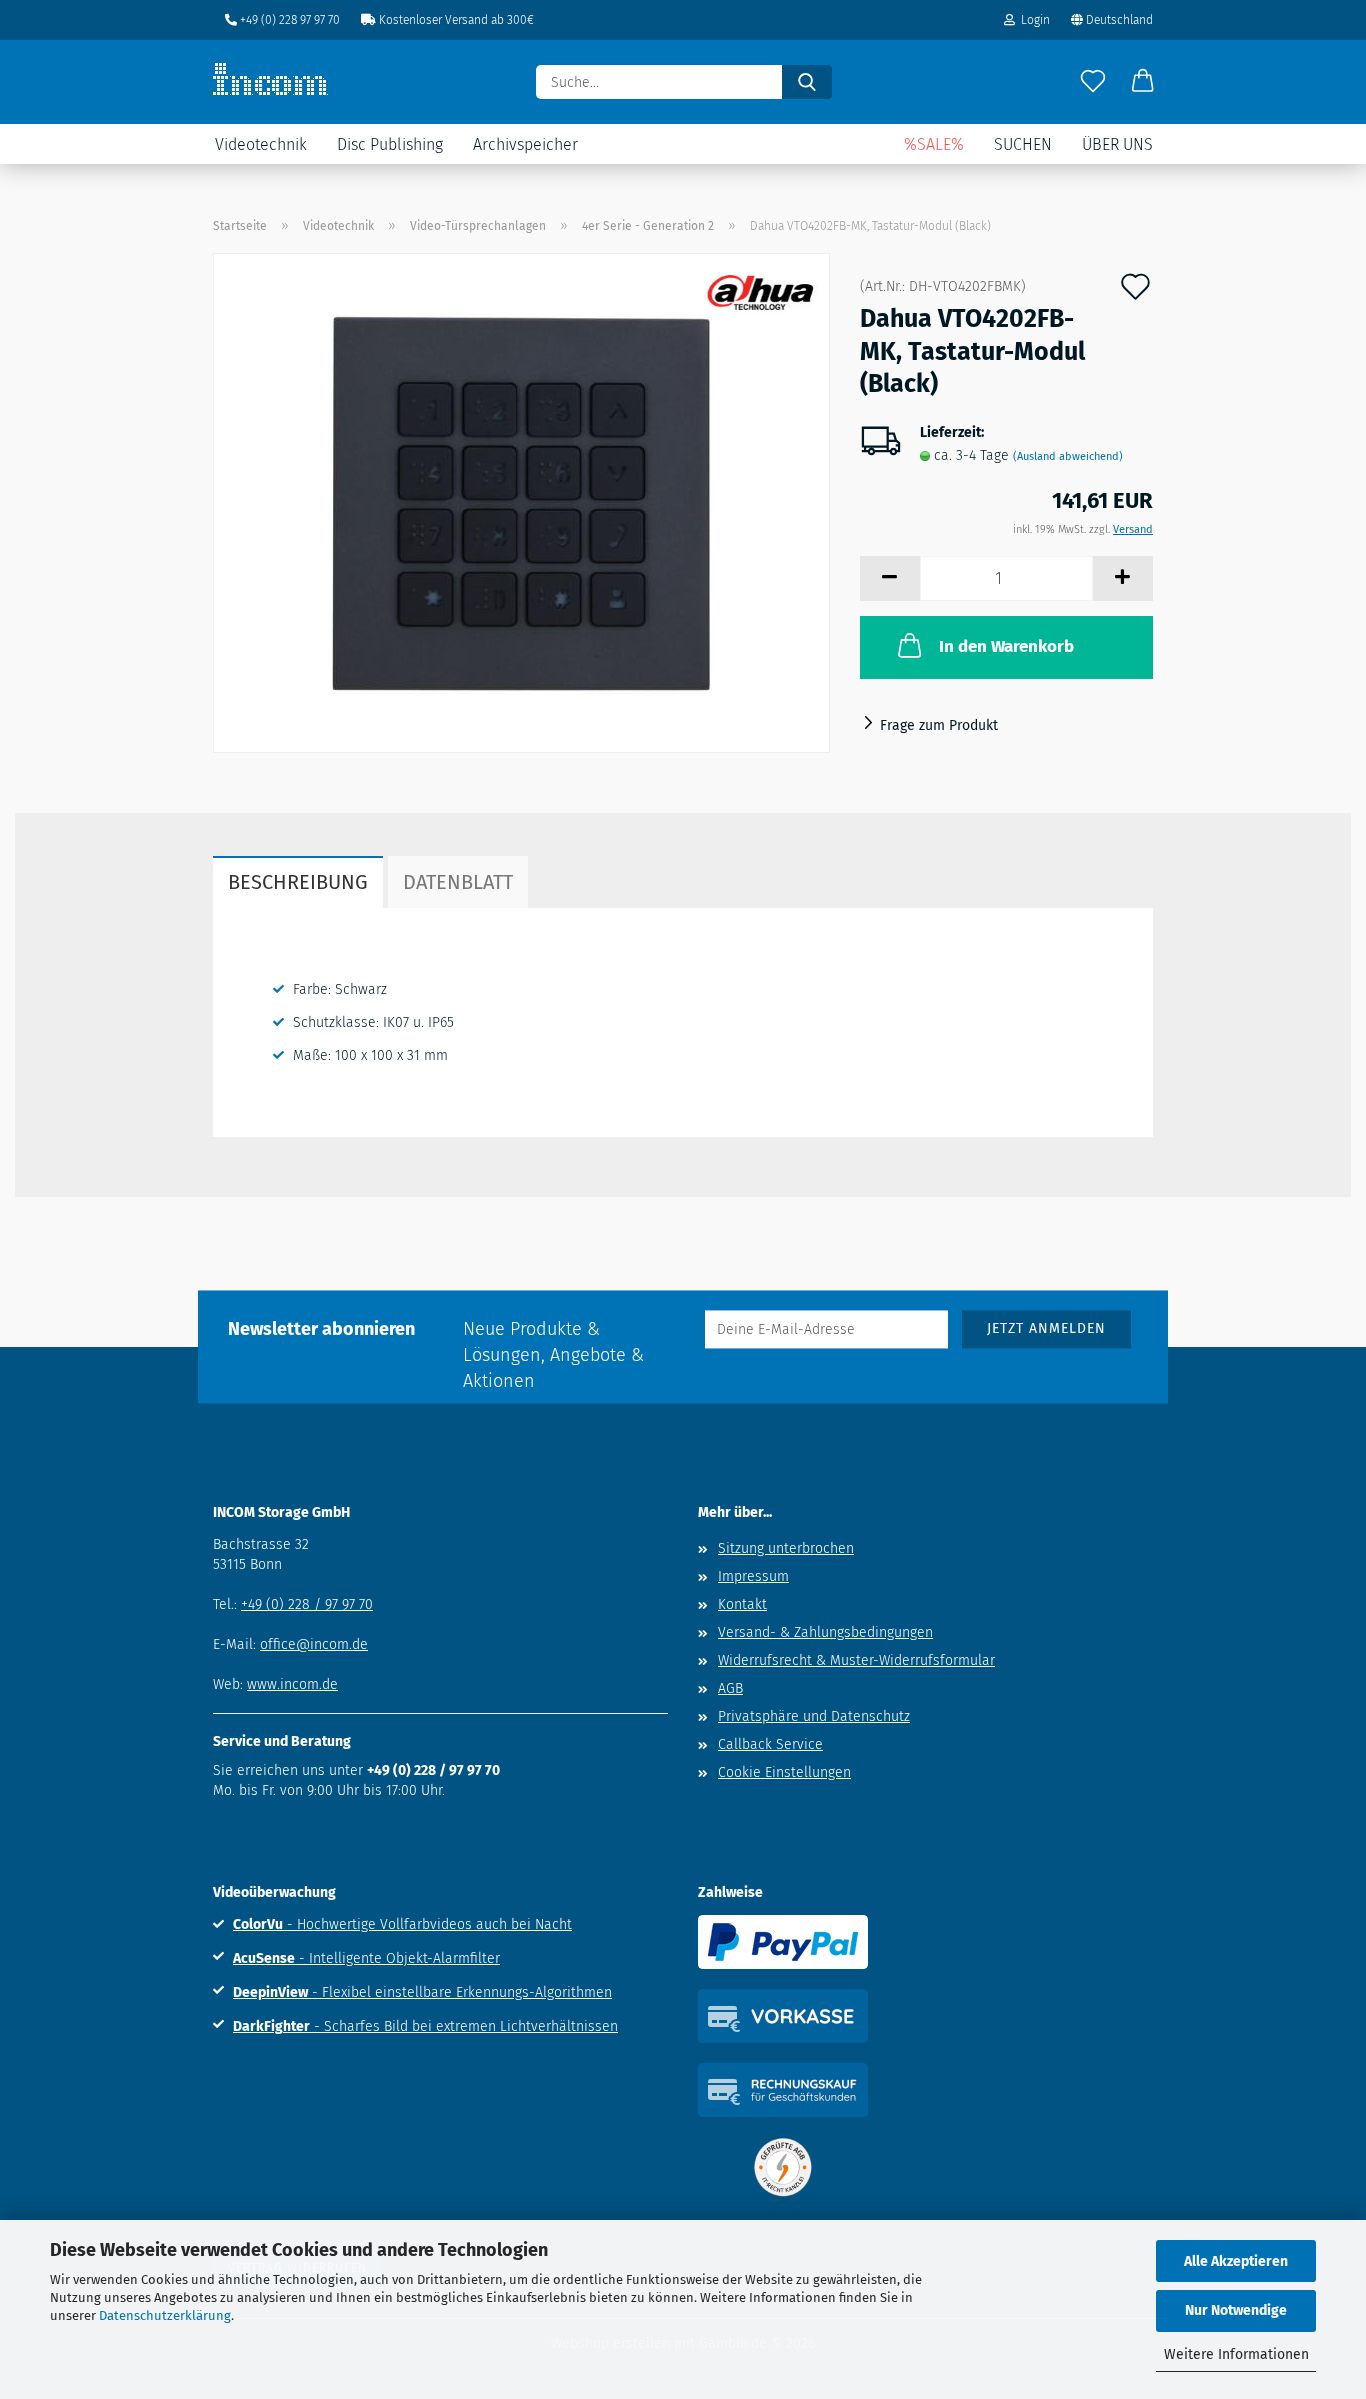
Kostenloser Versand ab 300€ (455, 20)
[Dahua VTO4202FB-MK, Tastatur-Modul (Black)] (522, 503)
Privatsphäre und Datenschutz (814, 1716)
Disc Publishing (390, 144)
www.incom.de (292, 1684)
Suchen (1023, 144)
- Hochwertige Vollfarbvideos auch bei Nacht (402, 1924)
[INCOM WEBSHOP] (278, 79)
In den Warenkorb (1006, 646)
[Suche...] (807, 82)
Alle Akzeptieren (1236, 2261)
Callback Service (770, 1744)
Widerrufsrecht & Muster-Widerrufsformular (856, 1660)
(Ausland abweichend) (1068, 456)
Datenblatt (458, 882)
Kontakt (742, 1604)
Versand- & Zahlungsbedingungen (825, 1632)
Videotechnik (261, 144)
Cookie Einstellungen (784, 1772)
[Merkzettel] (1093, 82)
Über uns (1117, 144)
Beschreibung (298, 882)
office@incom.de (314, 1644)
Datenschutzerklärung (165, 2315)
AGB (730, 1688)
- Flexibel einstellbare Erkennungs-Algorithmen (422, 1992)
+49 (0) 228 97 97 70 (288, 20)
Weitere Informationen (1236, 2354)
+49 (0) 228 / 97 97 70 (307, 1604)
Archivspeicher (525, 144)
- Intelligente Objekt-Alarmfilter (366, 1958)
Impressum (753, 1576)
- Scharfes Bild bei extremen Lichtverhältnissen (425, 2026)
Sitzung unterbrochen (786, 1548)
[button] (1143, 82)
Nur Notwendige (1236, 2310)
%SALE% (934, 144)
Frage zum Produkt (939, 725)
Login (1032, 20)
